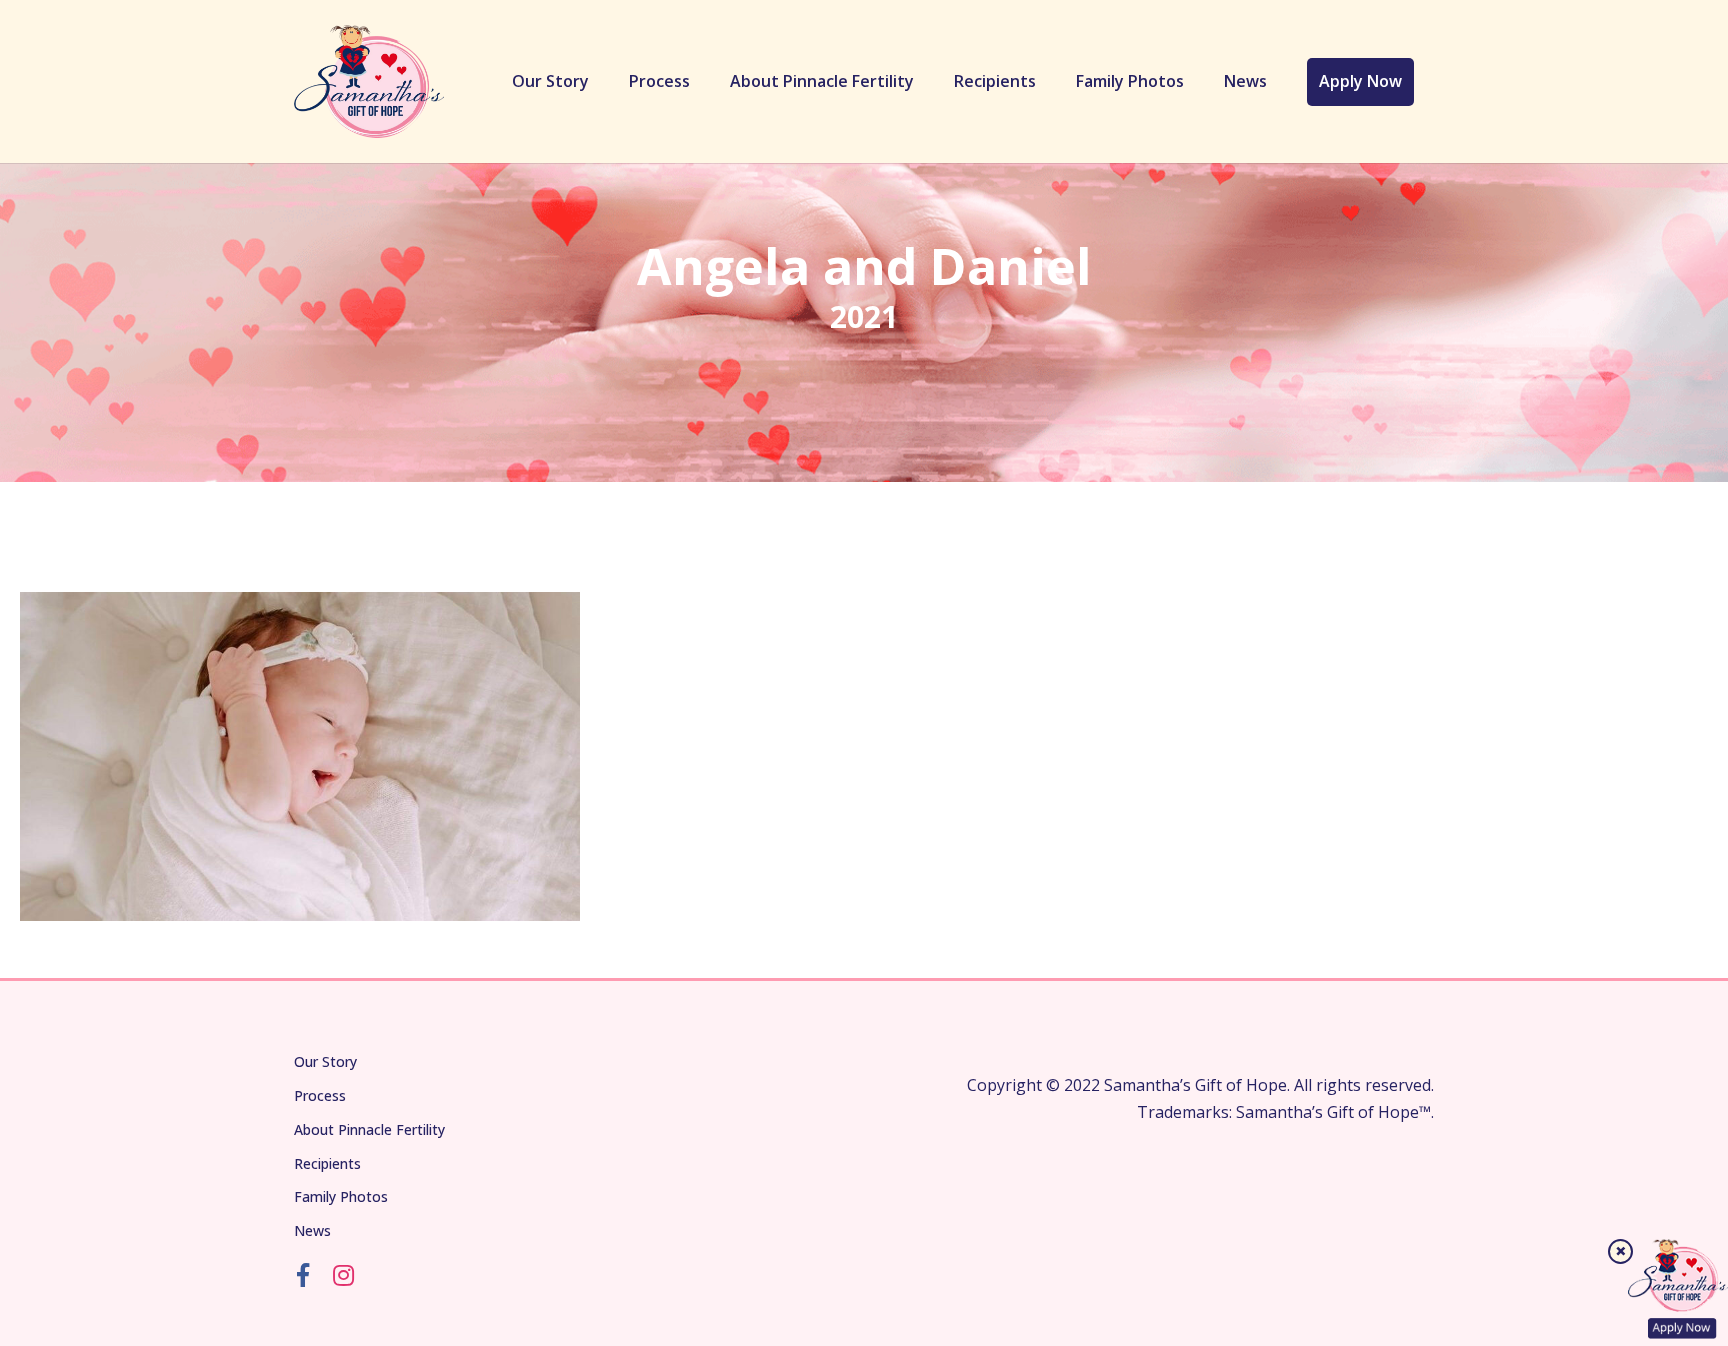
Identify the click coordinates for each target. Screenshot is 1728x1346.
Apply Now (1360, 81)
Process (659, 81)
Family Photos (1130, 81)
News (1245, 81)
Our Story (550, 81)
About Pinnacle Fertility (822, 81)
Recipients (995, 81)
